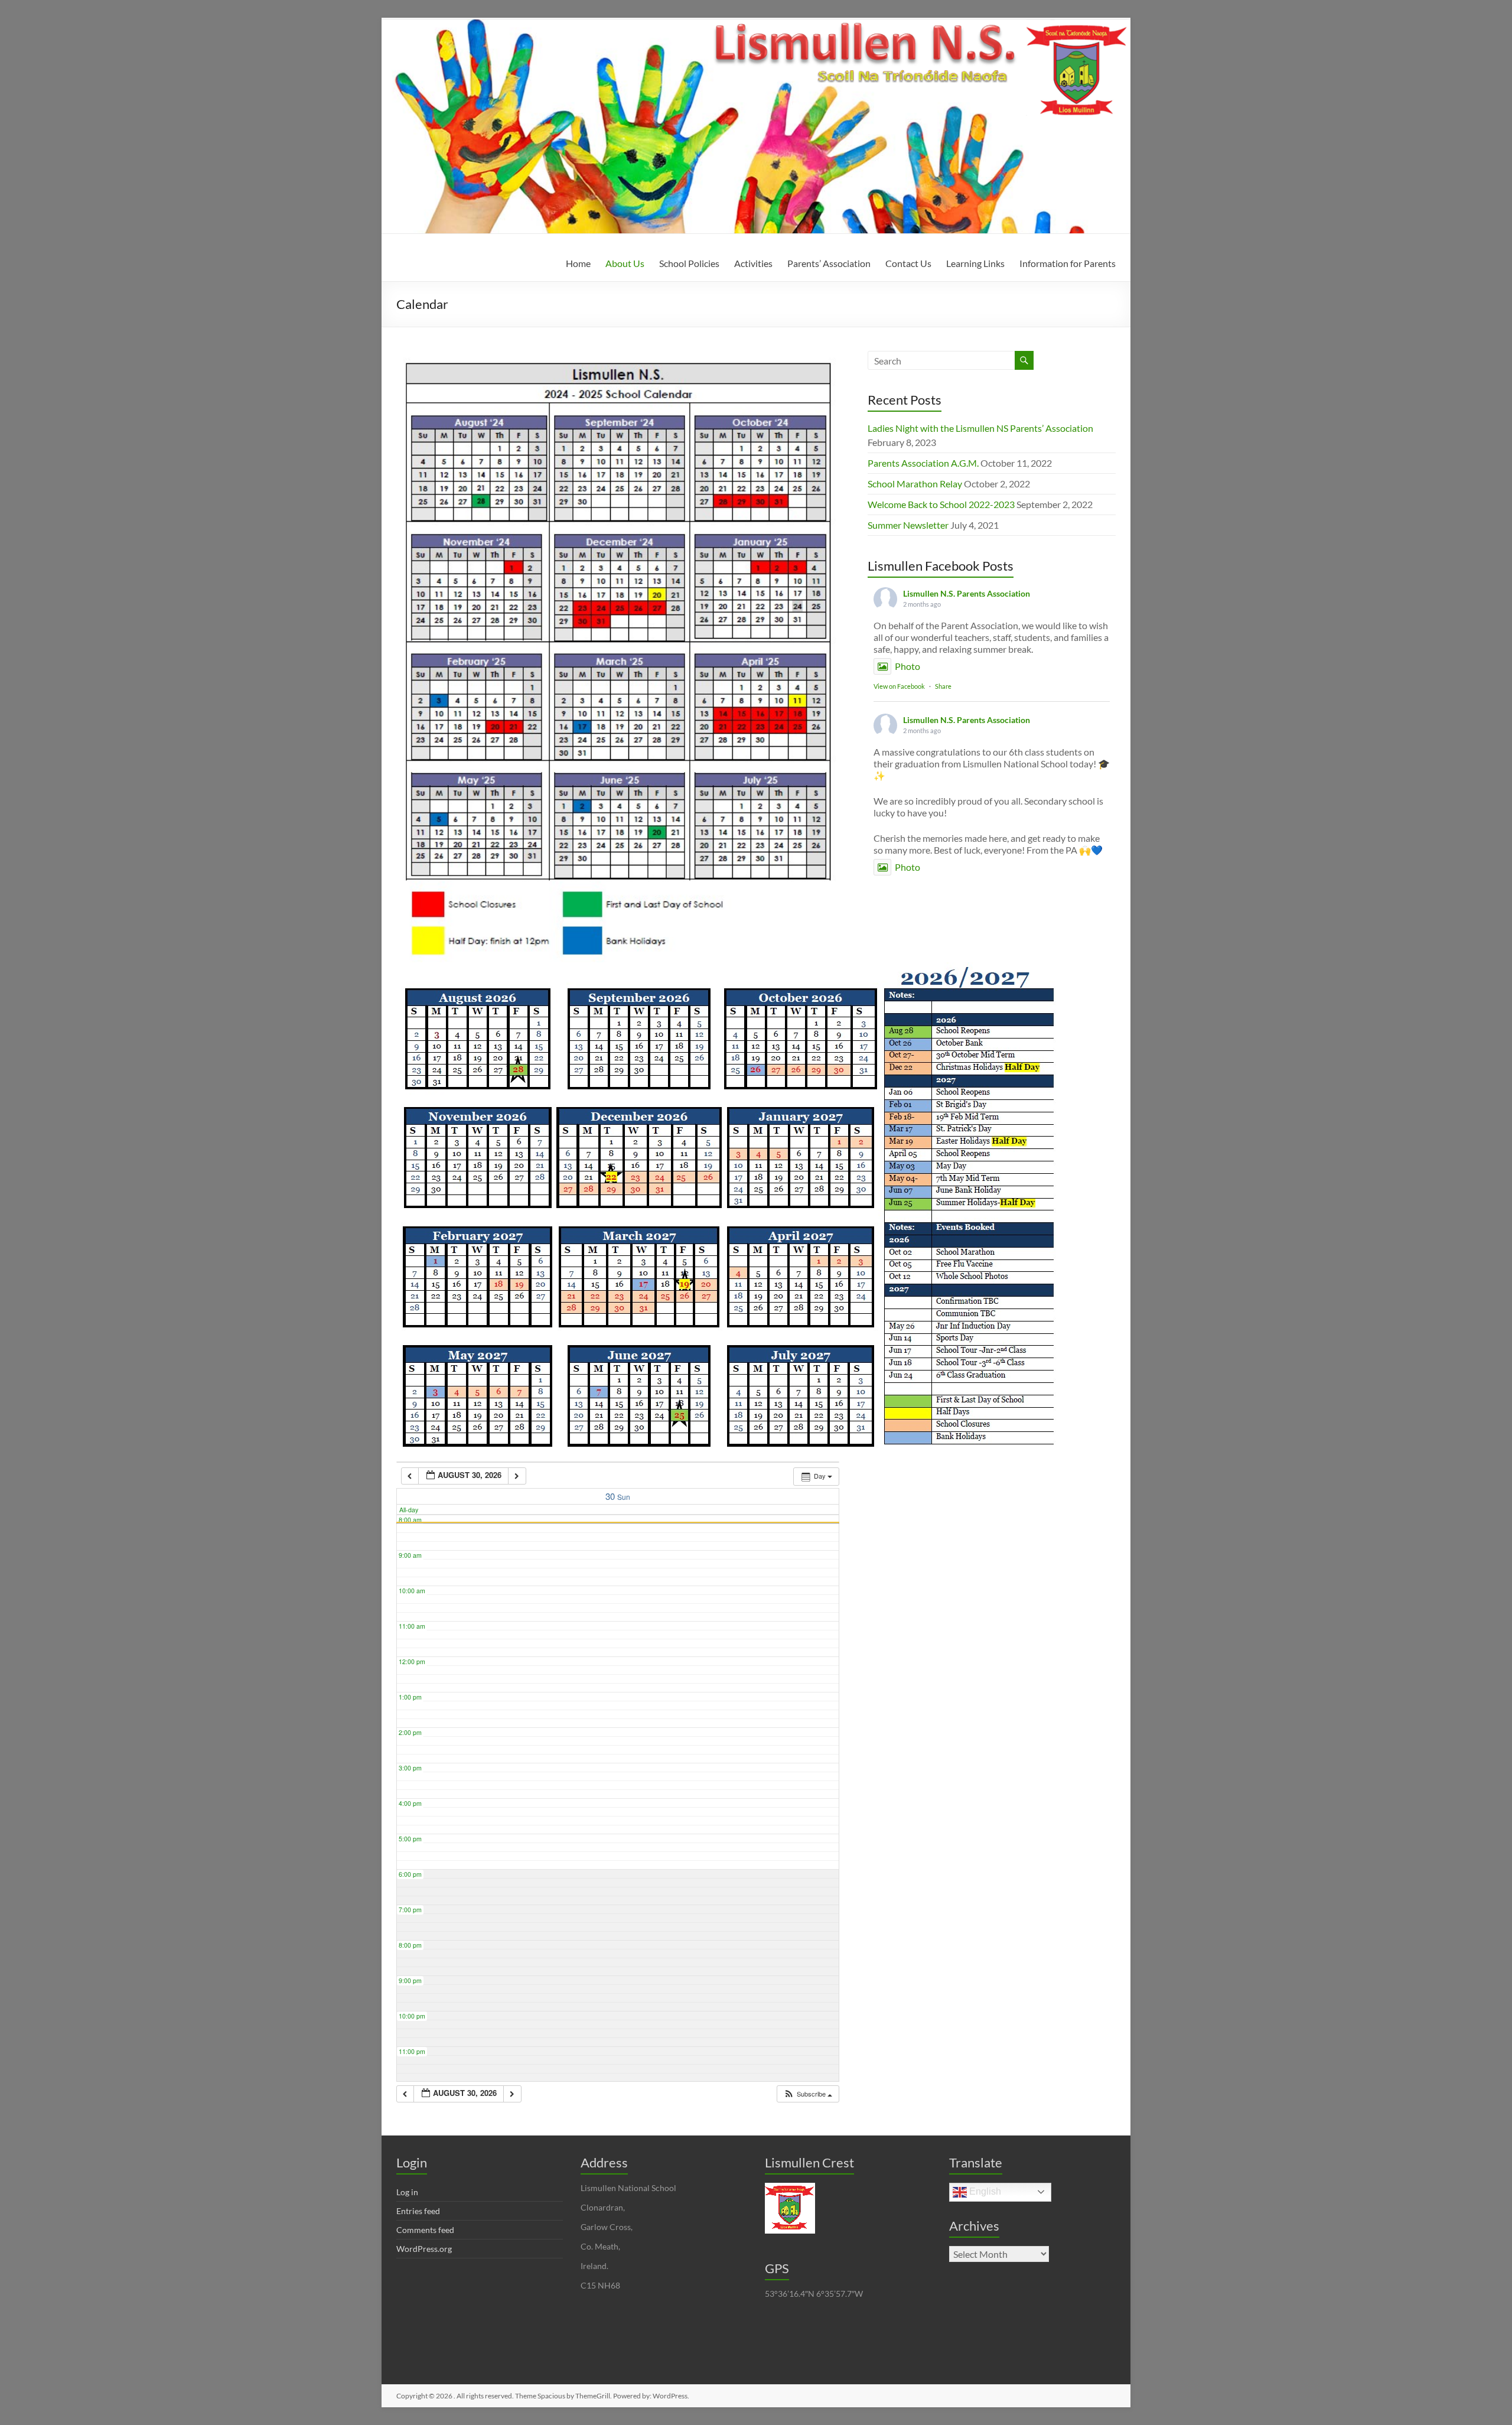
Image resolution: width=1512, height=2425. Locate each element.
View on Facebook (899, 686)
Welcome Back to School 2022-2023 (941, 504)
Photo (907, 666)
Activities (753, 263)
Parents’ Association (829, 263)
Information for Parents (1068, 263)
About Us (625, 263)
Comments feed (425, 2230)
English (984, 2191)
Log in (407, 2192)
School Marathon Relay (915, 484)
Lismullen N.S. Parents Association (967, 593)
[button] (808, 2094)
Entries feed (418, 2211)
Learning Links (975, 263)
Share (943, 686)
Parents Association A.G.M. (923, 463)
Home (578, 263)
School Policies (689, 263)
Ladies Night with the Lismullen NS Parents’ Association (980, 428)
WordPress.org (424, 2249)
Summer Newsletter (908, 525)
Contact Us (908, 263)
